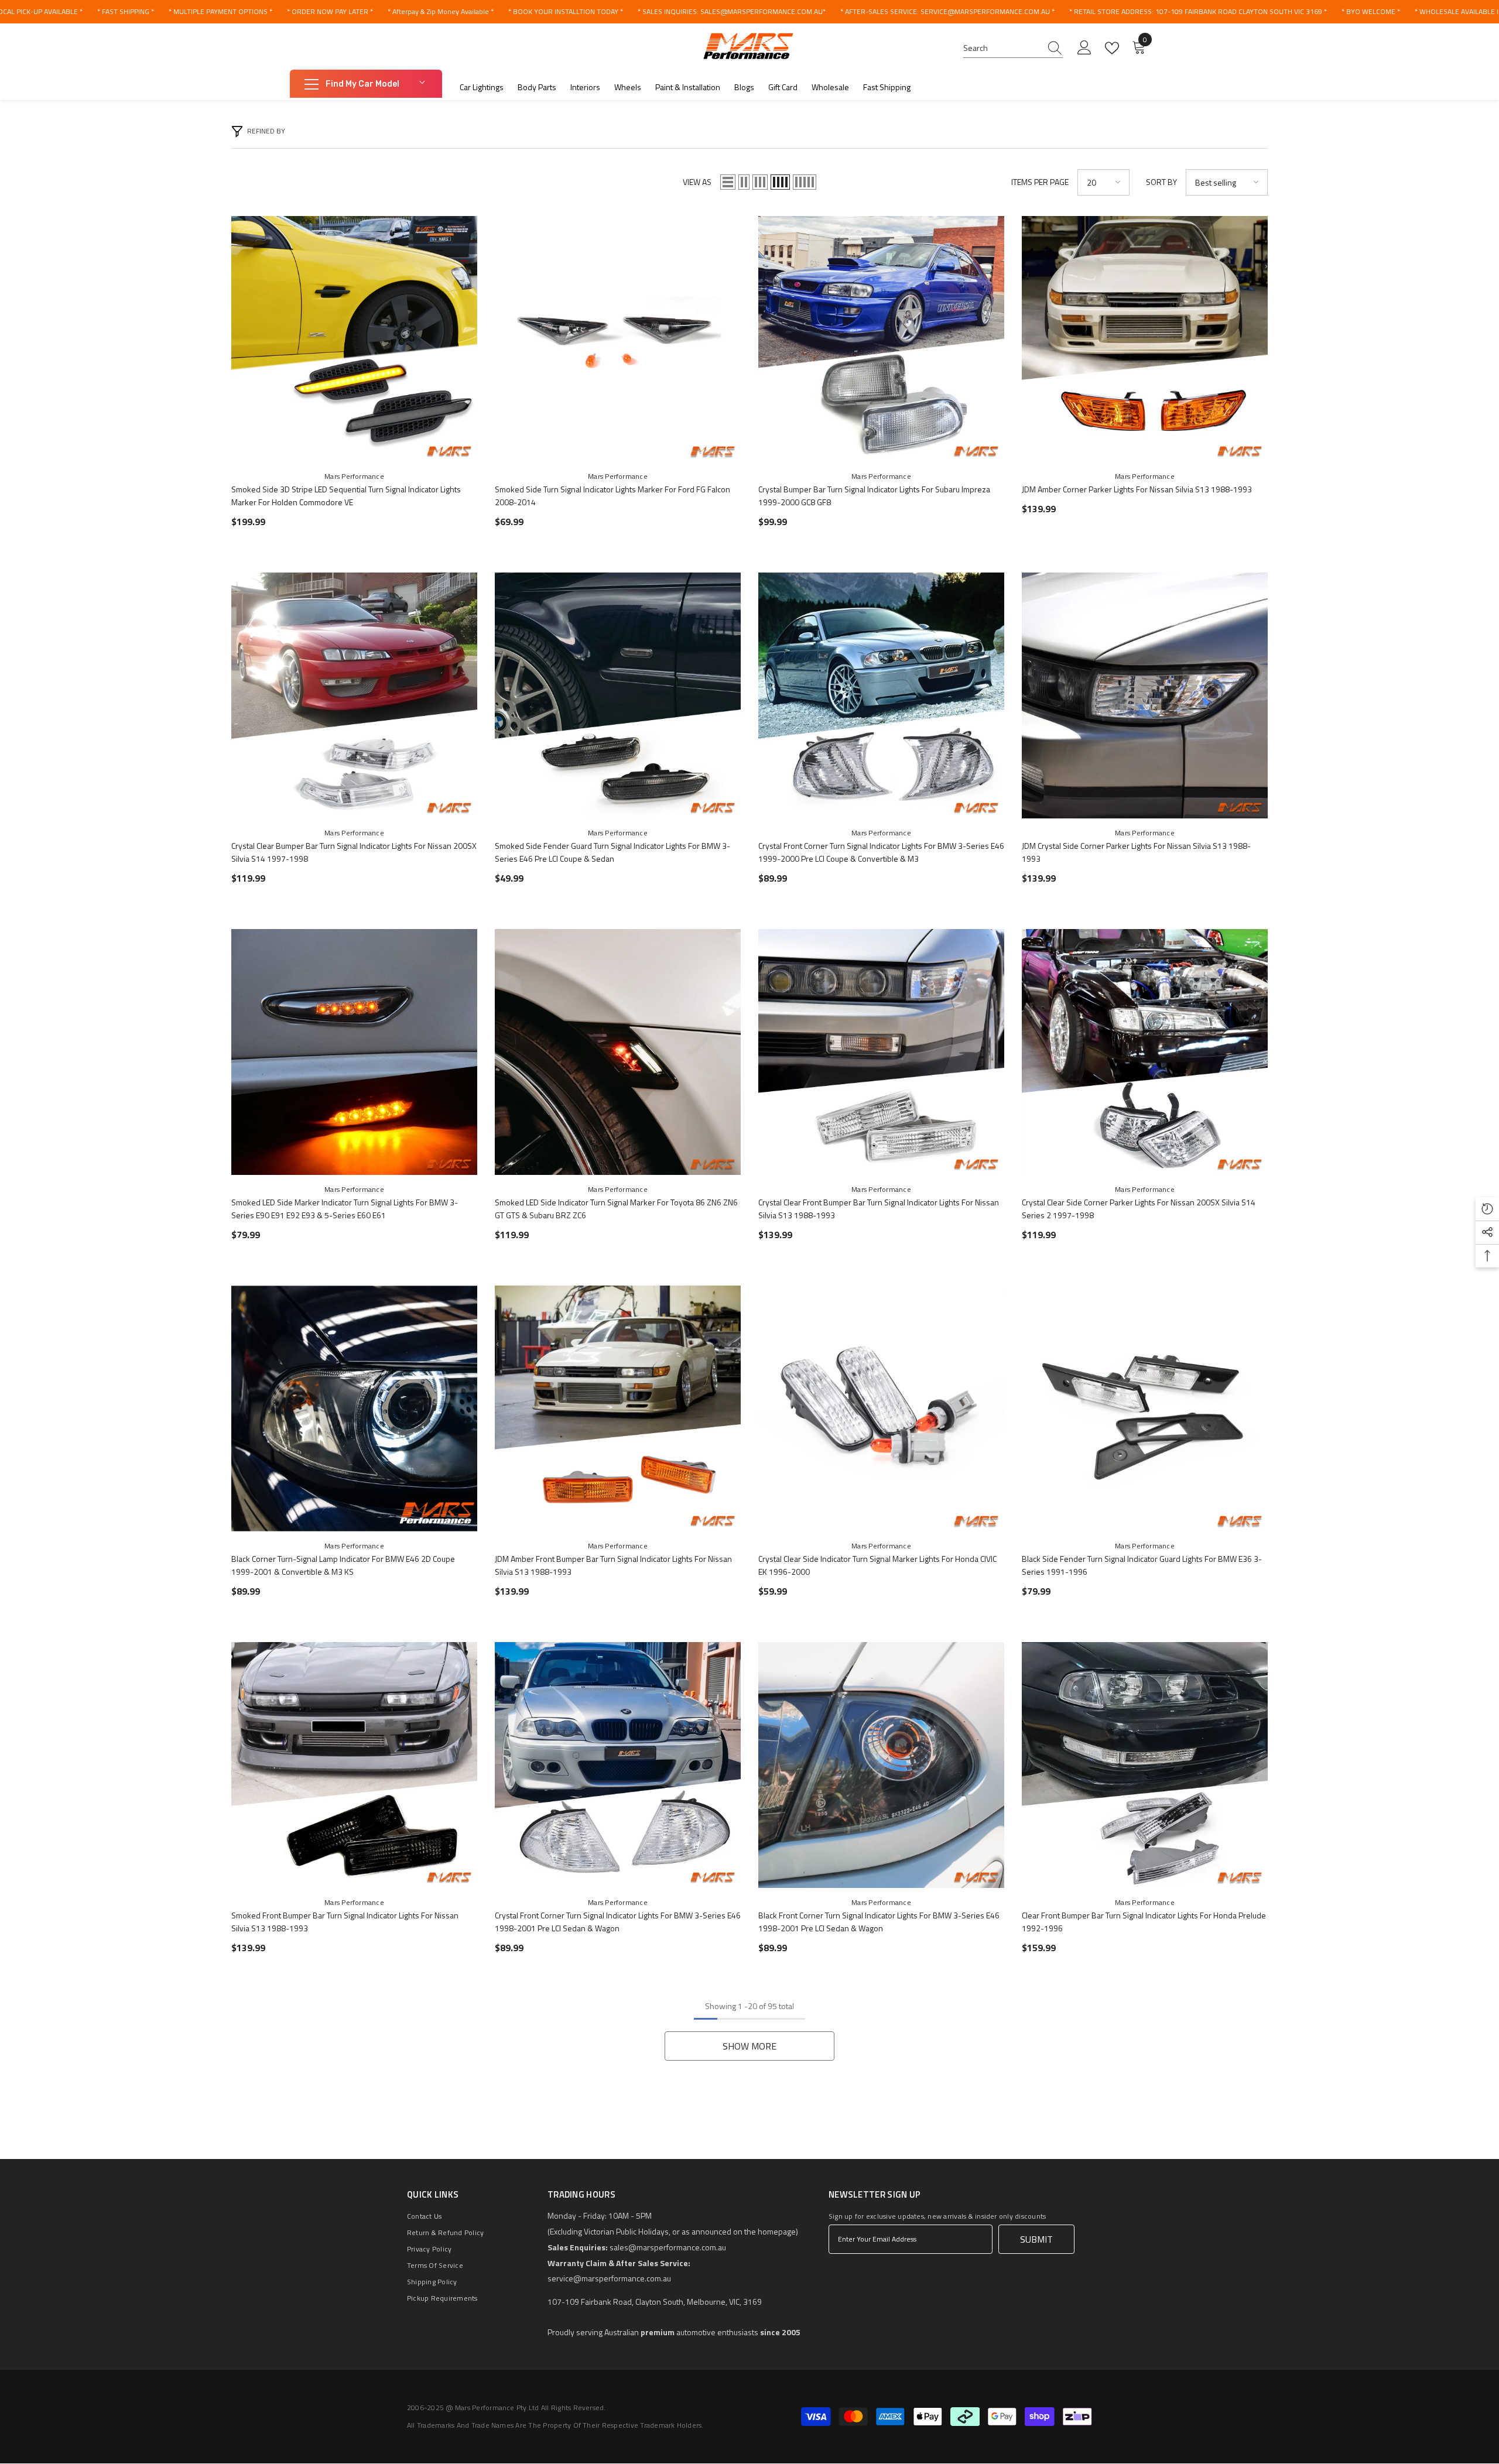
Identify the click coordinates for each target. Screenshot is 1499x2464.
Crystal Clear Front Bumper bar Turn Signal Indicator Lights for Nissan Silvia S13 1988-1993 (879, 1209)
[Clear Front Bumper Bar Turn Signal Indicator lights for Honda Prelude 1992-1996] (1145, 1765)
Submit (1036, 2239)
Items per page (1040, 182)
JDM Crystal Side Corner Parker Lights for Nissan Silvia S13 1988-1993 (1136, 852)
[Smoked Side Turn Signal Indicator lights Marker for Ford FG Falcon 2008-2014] (618, 339)
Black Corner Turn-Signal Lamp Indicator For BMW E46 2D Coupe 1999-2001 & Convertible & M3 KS (343, 1565)
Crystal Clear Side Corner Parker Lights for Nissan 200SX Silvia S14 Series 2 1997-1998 (1139, 1209)
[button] (728, 182)
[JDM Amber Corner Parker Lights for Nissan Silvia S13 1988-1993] (1145, 339)
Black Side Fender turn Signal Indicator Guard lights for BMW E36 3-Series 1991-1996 (1142, 1565)
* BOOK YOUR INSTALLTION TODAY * (566, 11)
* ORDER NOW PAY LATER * (330, 11)
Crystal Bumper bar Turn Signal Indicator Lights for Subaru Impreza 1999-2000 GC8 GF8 (874, 496)
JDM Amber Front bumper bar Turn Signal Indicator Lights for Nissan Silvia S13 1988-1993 (613, 1565)
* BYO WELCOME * (1371, 11)
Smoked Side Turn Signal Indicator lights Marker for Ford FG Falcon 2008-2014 (612, 496)
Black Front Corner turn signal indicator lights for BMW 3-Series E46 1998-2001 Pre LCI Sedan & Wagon (879, 1922)
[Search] (1013, 48)
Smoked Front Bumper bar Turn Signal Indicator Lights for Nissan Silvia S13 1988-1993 (345, 1922)
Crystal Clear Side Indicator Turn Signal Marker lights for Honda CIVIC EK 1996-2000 (877, 1565)
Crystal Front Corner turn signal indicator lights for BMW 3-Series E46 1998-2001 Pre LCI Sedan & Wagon (618, 1922)
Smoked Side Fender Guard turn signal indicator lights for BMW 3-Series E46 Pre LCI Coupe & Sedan (612, 852)
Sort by (1161, 182)
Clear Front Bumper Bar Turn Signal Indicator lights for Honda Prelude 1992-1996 (1144, 1922)
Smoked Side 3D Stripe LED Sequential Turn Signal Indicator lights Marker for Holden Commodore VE (346, 496)
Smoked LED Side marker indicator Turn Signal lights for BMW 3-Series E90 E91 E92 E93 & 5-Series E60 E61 (345, 1209)
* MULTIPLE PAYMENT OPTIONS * (220, 11)
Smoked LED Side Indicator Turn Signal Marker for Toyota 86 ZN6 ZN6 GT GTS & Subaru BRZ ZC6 (616, 1209)
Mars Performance (354, 476)
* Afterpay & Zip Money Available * (441, 11)
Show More (749, 2046)
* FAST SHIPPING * (126, 11)
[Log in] (1084, 48)
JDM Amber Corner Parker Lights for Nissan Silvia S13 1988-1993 (1137, 489)
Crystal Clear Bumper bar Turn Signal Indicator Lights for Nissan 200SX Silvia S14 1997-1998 (354, 852)
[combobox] (1002, 48)
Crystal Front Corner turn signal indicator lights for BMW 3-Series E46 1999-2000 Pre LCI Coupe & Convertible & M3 (881, 852)
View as (697, 182)
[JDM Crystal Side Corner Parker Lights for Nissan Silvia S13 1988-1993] (1145, 695)
